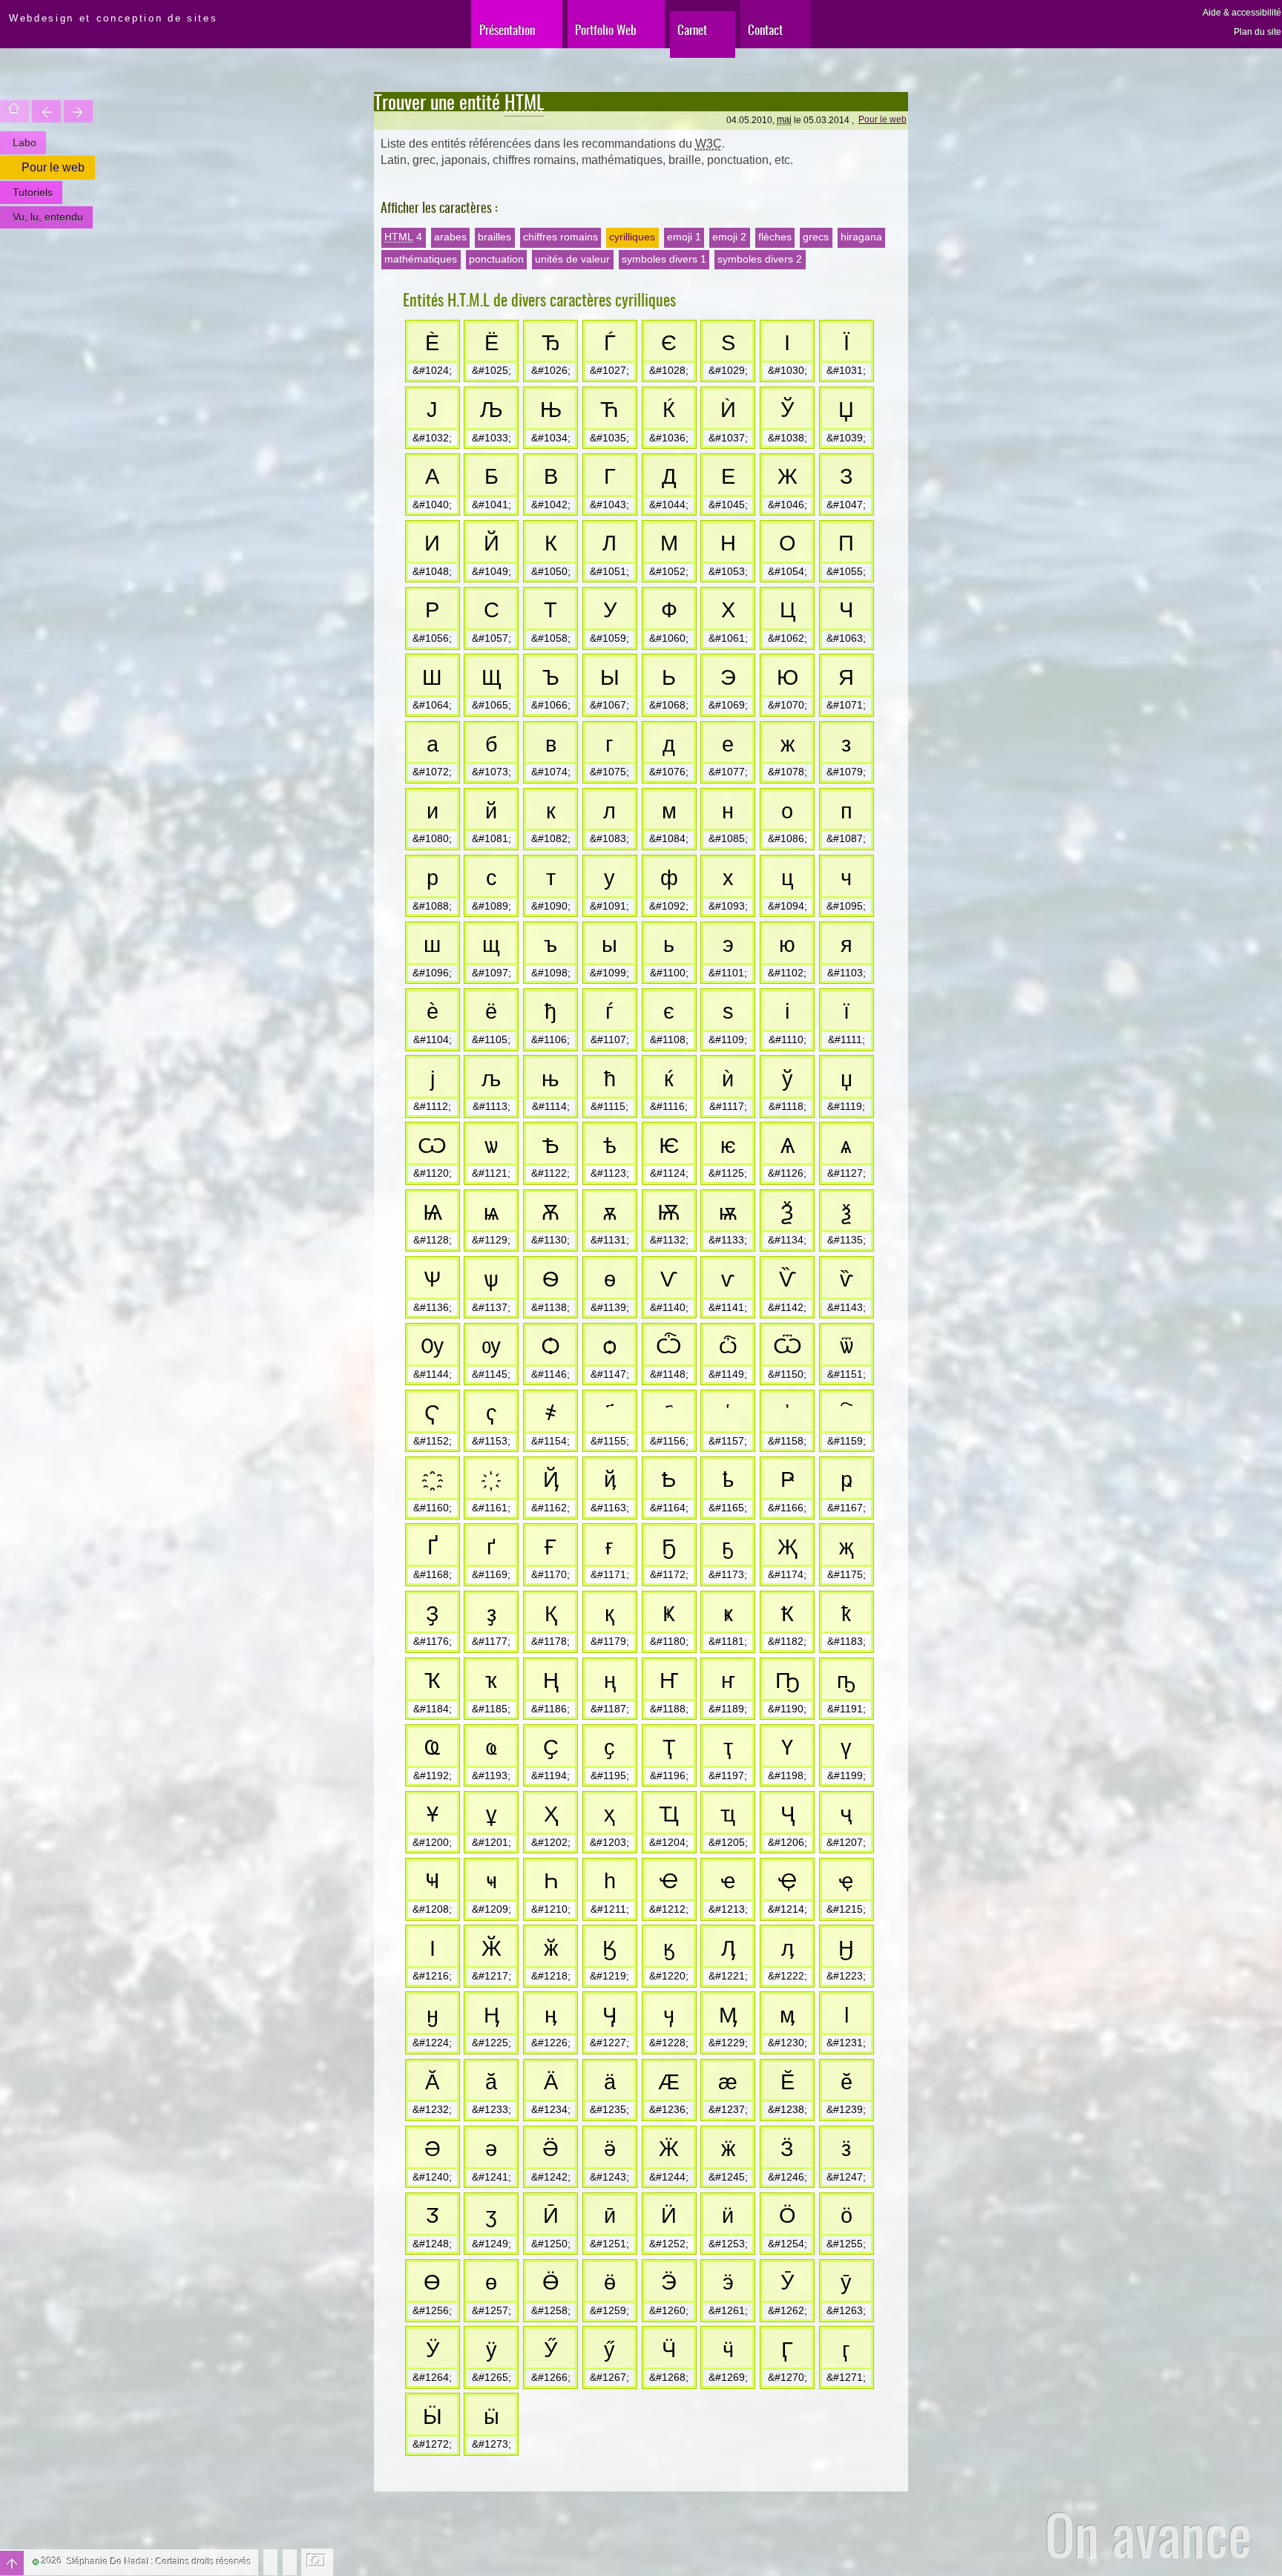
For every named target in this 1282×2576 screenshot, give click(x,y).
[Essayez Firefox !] (270, 2561)
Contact (765, 29)
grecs (816, 237)
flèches (775, 237)
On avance (1148, 2534)
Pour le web (882, 119)
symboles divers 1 (664, 259)
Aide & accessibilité (1242, 13)
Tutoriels (33, 192)
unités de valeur (572, 259)
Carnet (692, 29)
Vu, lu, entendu (48, 217)
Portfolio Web (606, 29)
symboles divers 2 (760, 259)
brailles (494, 237)
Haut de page (12, 2563)
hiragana (861, 237)
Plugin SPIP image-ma (78, 111)
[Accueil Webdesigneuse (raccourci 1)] (2, 12)
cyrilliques (632, 237)
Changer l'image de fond (317, 2562)
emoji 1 (684, 237)
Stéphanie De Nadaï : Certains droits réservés (159, 2562)
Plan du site (1258, 32)
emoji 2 (729, 237)
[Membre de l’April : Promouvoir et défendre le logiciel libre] (290, 2561)
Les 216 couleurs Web (46, 111)
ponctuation (496, 259)
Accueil (14, 111)
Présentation (507, 29)
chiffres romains (561, 237)
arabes (450, 237)
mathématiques (421, 259)
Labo (24, 142)
